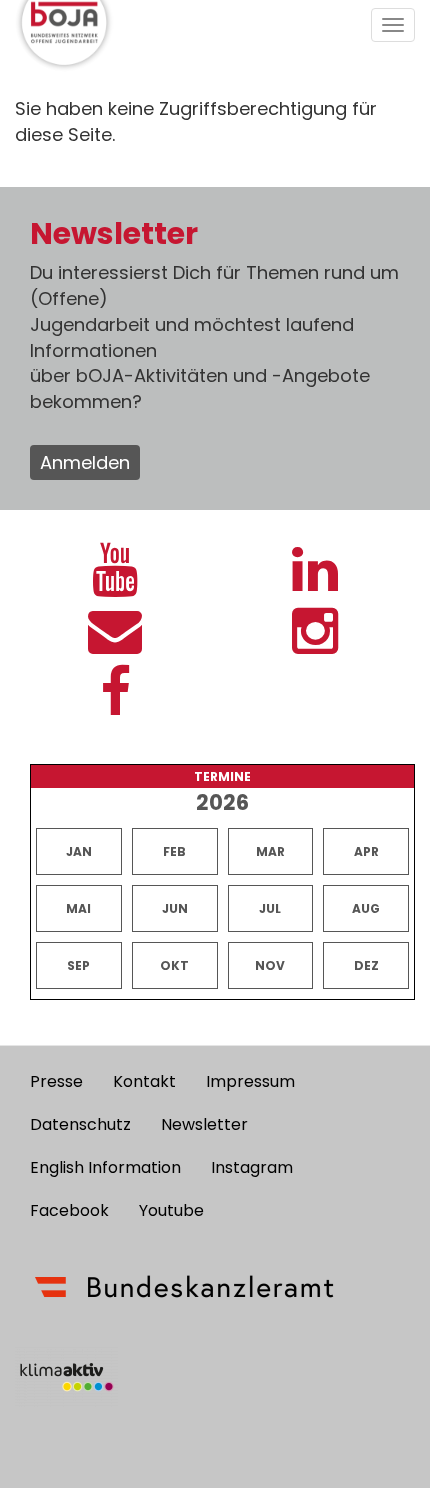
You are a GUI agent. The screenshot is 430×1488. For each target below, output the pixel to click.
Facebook (69, 1210)
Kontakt (144, 1081)
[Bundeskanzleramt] (184, 1287)
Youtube (171, 1210)
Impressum (250, 1081)
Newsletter (204, 1124)
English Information (105, 1167)
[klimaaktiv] (66, 1377)
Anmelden (85, 462)
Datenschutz (80, 1124)
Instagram (252, 1167)
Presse (56, 1081)
